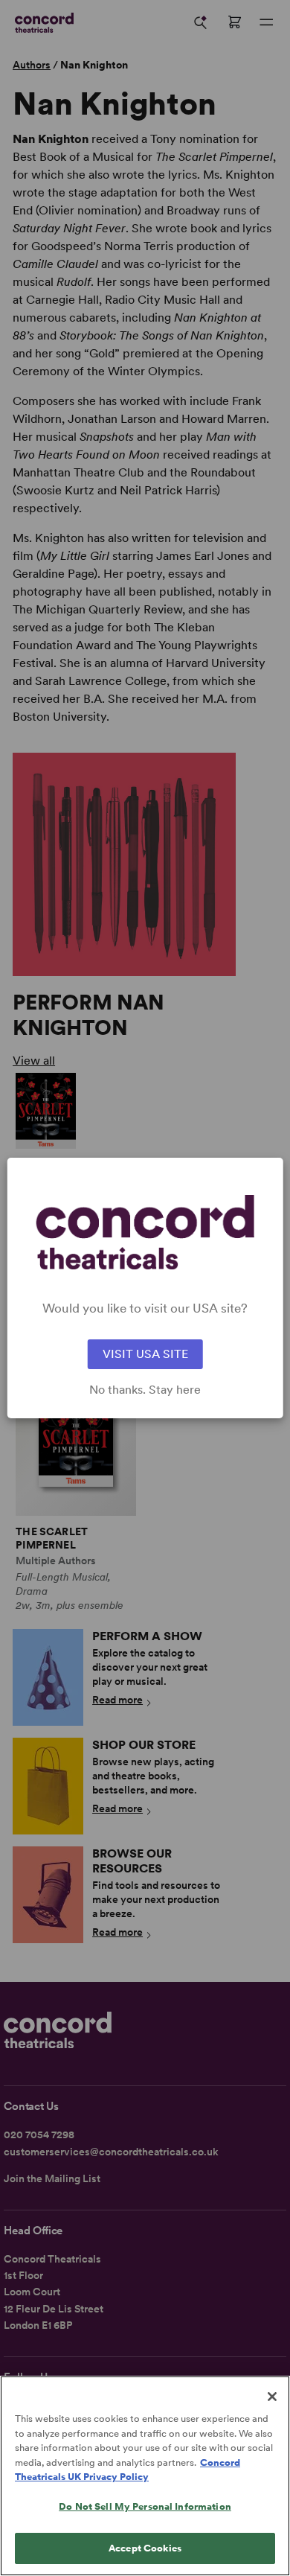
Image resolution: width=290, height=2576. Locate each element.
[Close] (272, 2397)
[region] (145, 2476)
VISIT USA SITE (145, 1354)
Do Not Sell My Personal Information (145, 2506)
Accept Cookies (145, 2548)
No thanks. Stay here (145, 1390)
